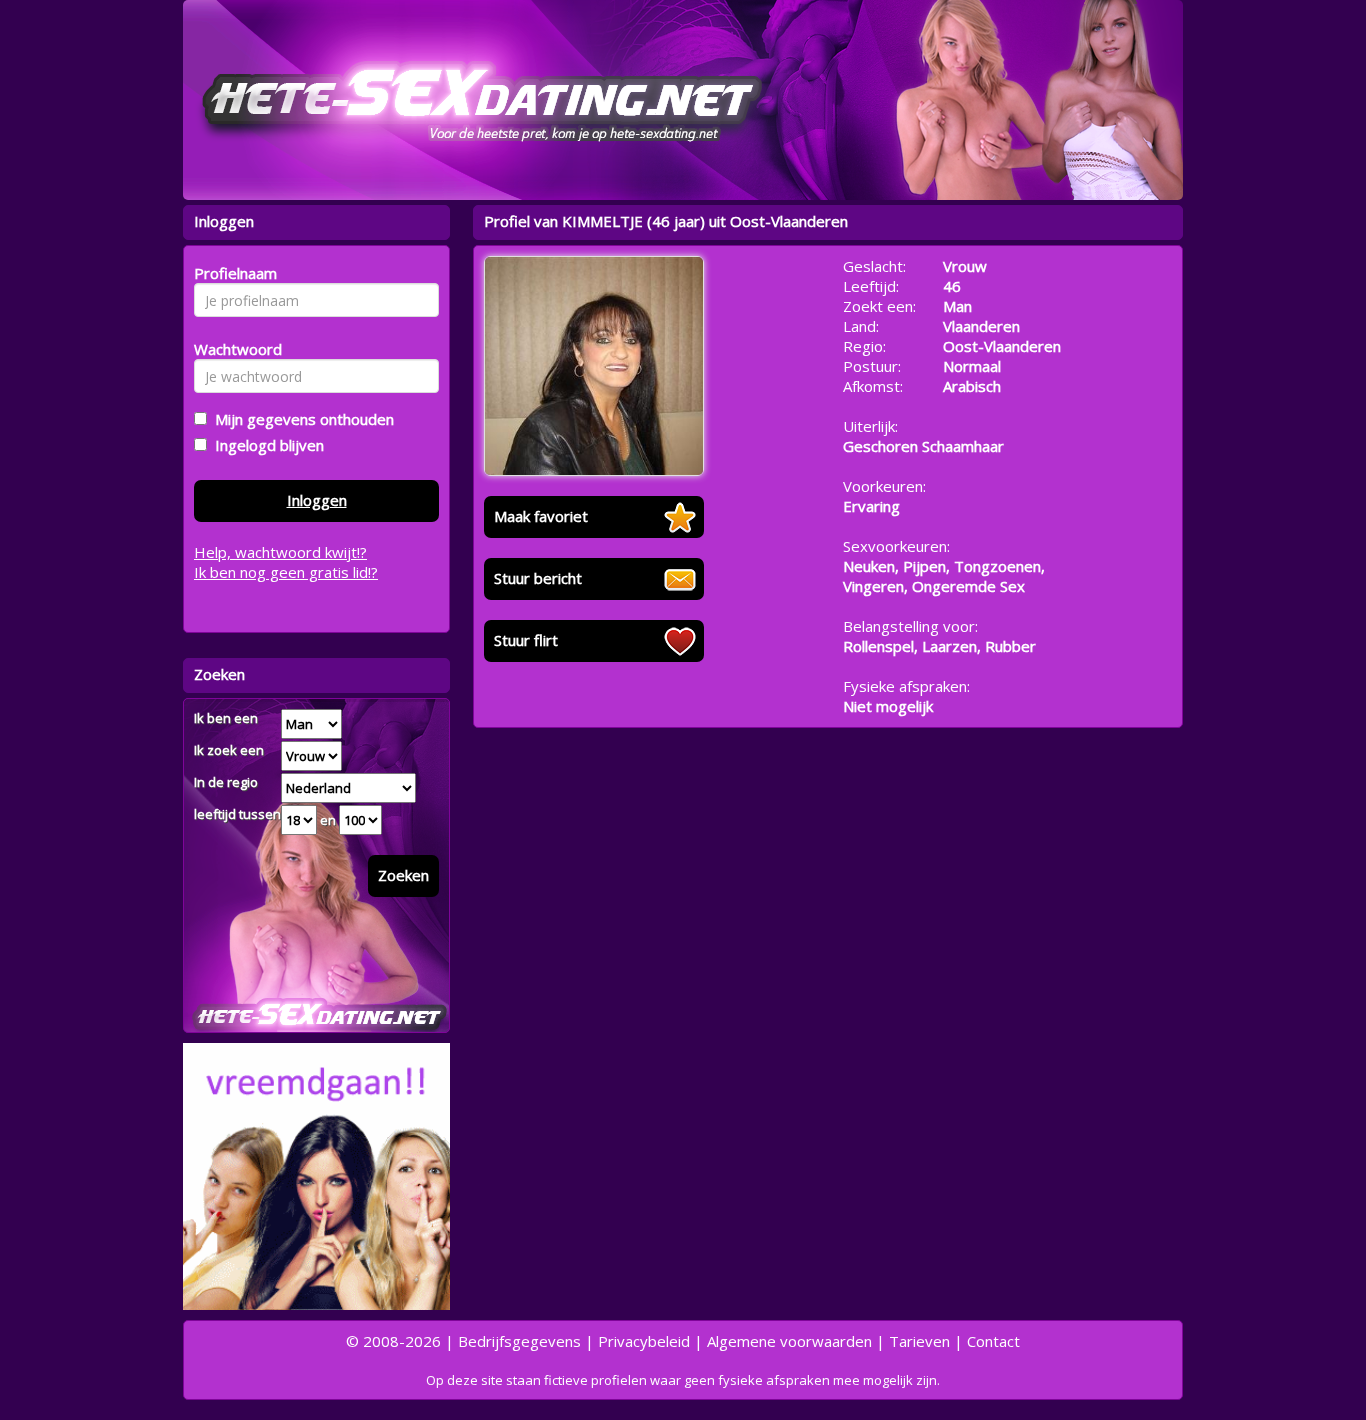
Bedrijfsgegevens (519, 1341)
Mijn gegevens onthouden (300, 419)
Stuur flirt (526, 640)
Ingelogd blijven (265, 445)
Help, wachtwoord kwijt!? (280, 552)
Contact (993, 1341)
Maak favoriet (541, 516)
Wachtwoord (232, 349)
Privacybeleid (644, 1341)
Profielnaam (232, 273)
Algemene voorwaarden (789, 1341)
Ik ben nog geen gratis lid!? (286, 572)
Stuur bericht (538, 578)
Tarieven (919, 1341)
